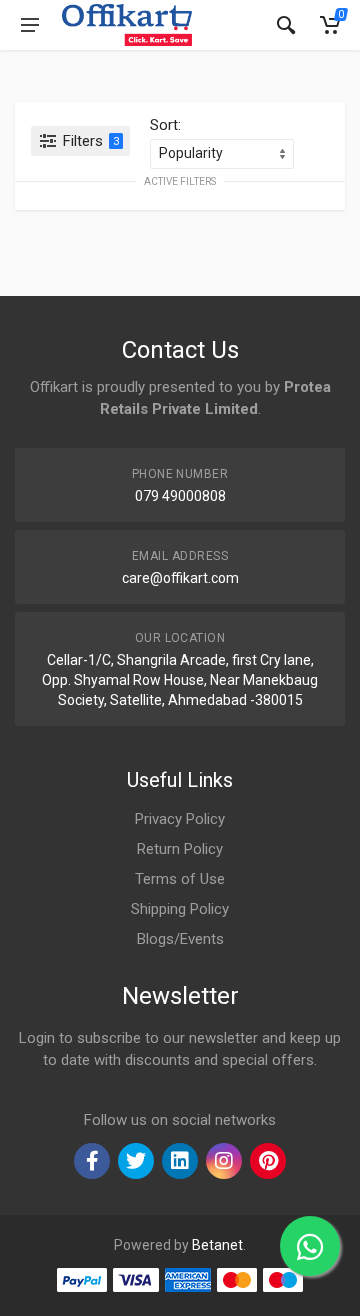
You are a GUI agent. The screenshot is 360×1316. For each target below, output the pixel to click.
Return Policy (180, 849)
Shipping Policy (180, 909)
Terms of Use (180, 879)
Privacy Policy (180, 819)
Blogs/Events (180, 939)
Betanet (217, 1245)
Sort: (165, 125)
